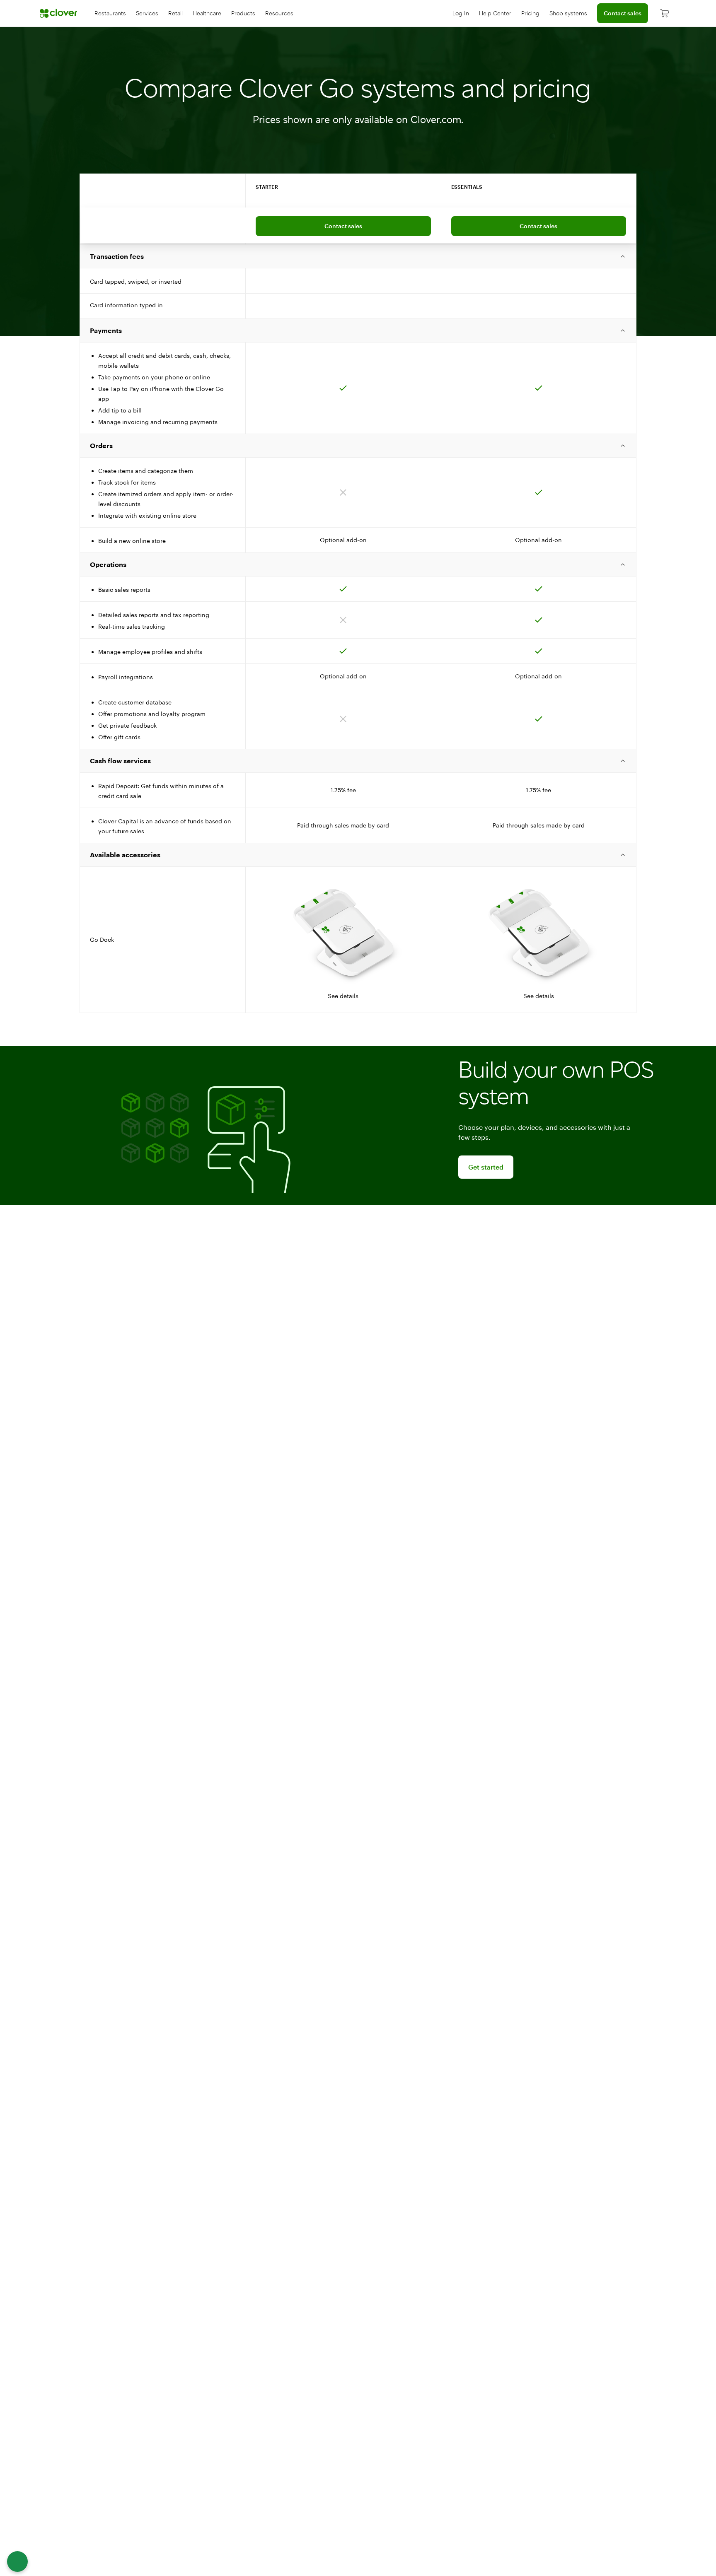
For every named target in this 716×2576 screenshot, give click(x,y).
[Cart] (665, 13)
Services (147, 13)
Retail (175, 13)
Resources (279, 13)
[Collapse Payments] (358, 330)
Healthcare (207, 13)
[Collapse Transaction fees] (358, 256)
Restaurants (110, 13)
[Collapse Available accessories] (358, 855)
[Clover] (59, 13)
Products (243, 13)
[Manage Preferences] (17, 2562)
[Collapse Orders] (358, 446)
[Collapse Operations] (358, 564)
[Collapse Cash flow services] (358, 761)
